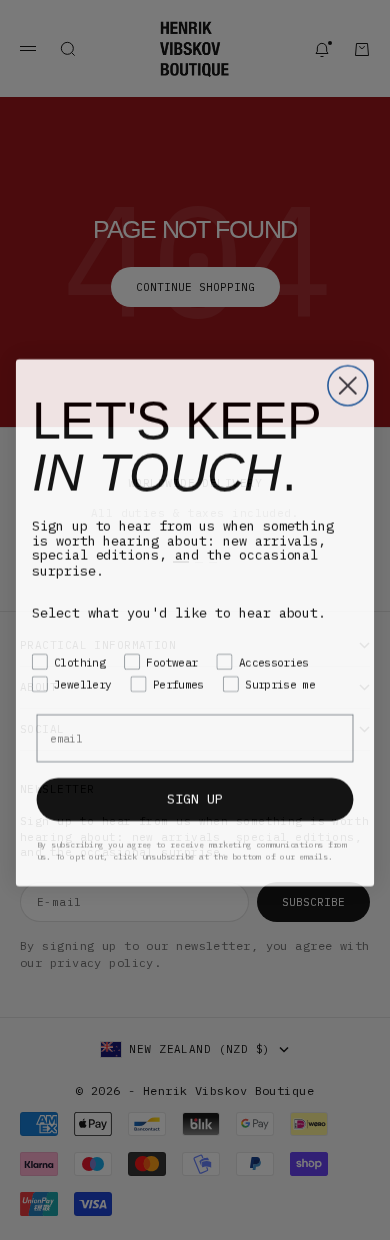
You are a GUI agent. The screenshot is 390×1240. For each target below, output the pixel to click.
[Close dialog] (348, 383)
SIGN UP (195, 796)
